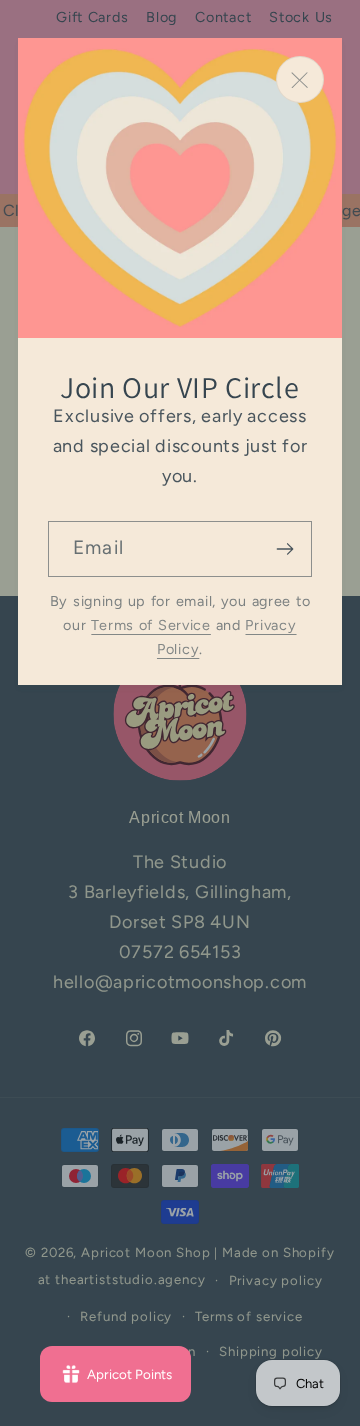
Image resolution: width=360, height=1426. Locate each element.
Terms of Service (151, 625)
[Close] (300, 79)
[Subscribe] (284, 549)
